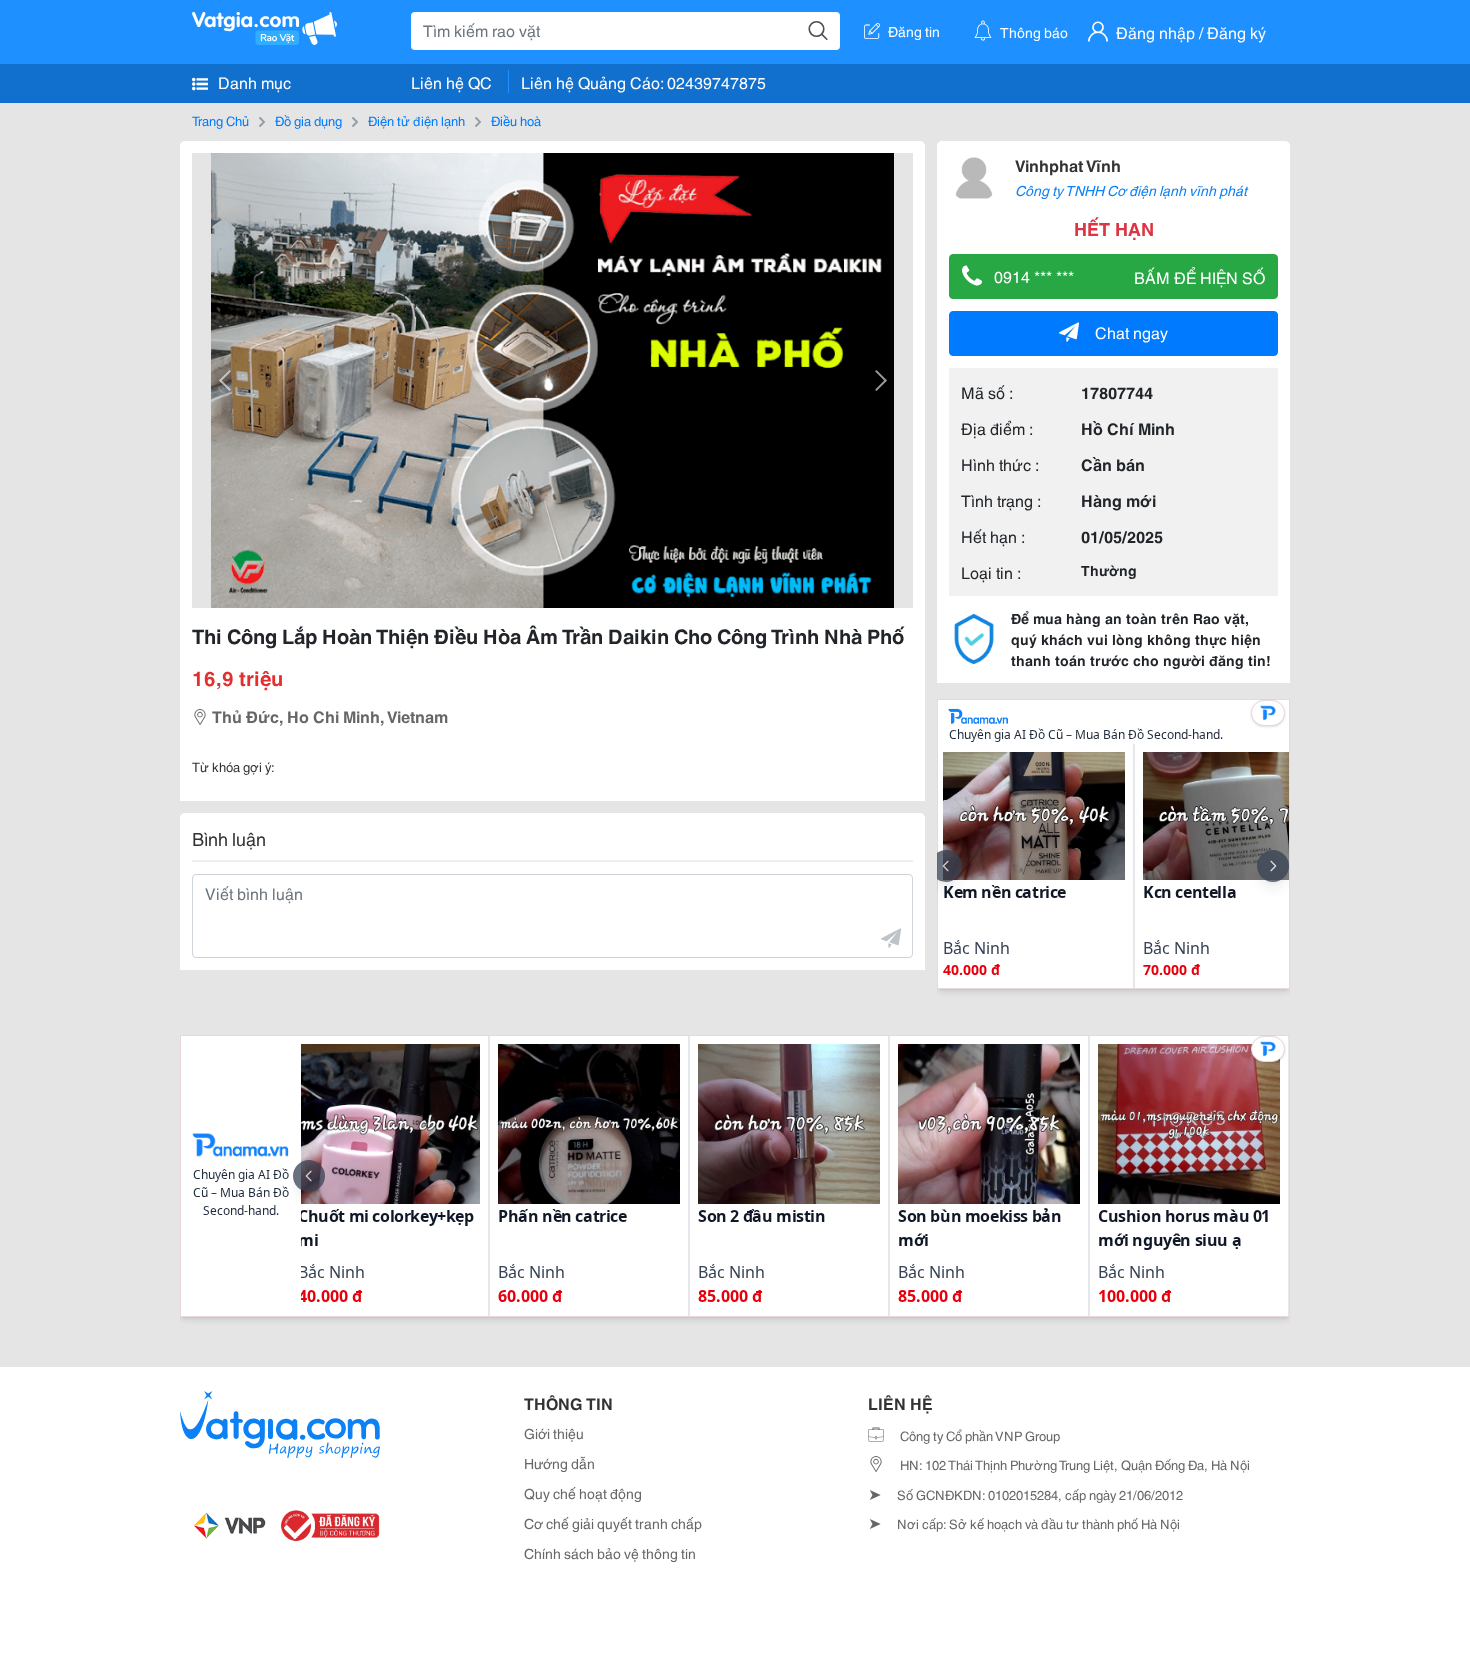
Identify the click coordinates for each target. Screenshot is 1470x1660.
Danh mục (252, 81)
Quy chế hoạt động (583, 1493)
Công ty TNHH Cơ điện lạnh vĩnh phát (1131, 190)
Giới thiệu (554, 1433)
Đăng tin (914, 31)
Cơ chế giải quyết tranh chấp (613, 1523)
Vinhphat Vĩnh (1068, 164)
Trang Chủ (220, 120)
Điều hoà (516, 120)
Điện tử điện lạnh (416, 120)
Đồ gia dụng (308, 120)
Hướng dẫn (559, 1463)
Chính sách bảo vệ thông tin (610, 1553)
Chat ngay (1131, 331)
